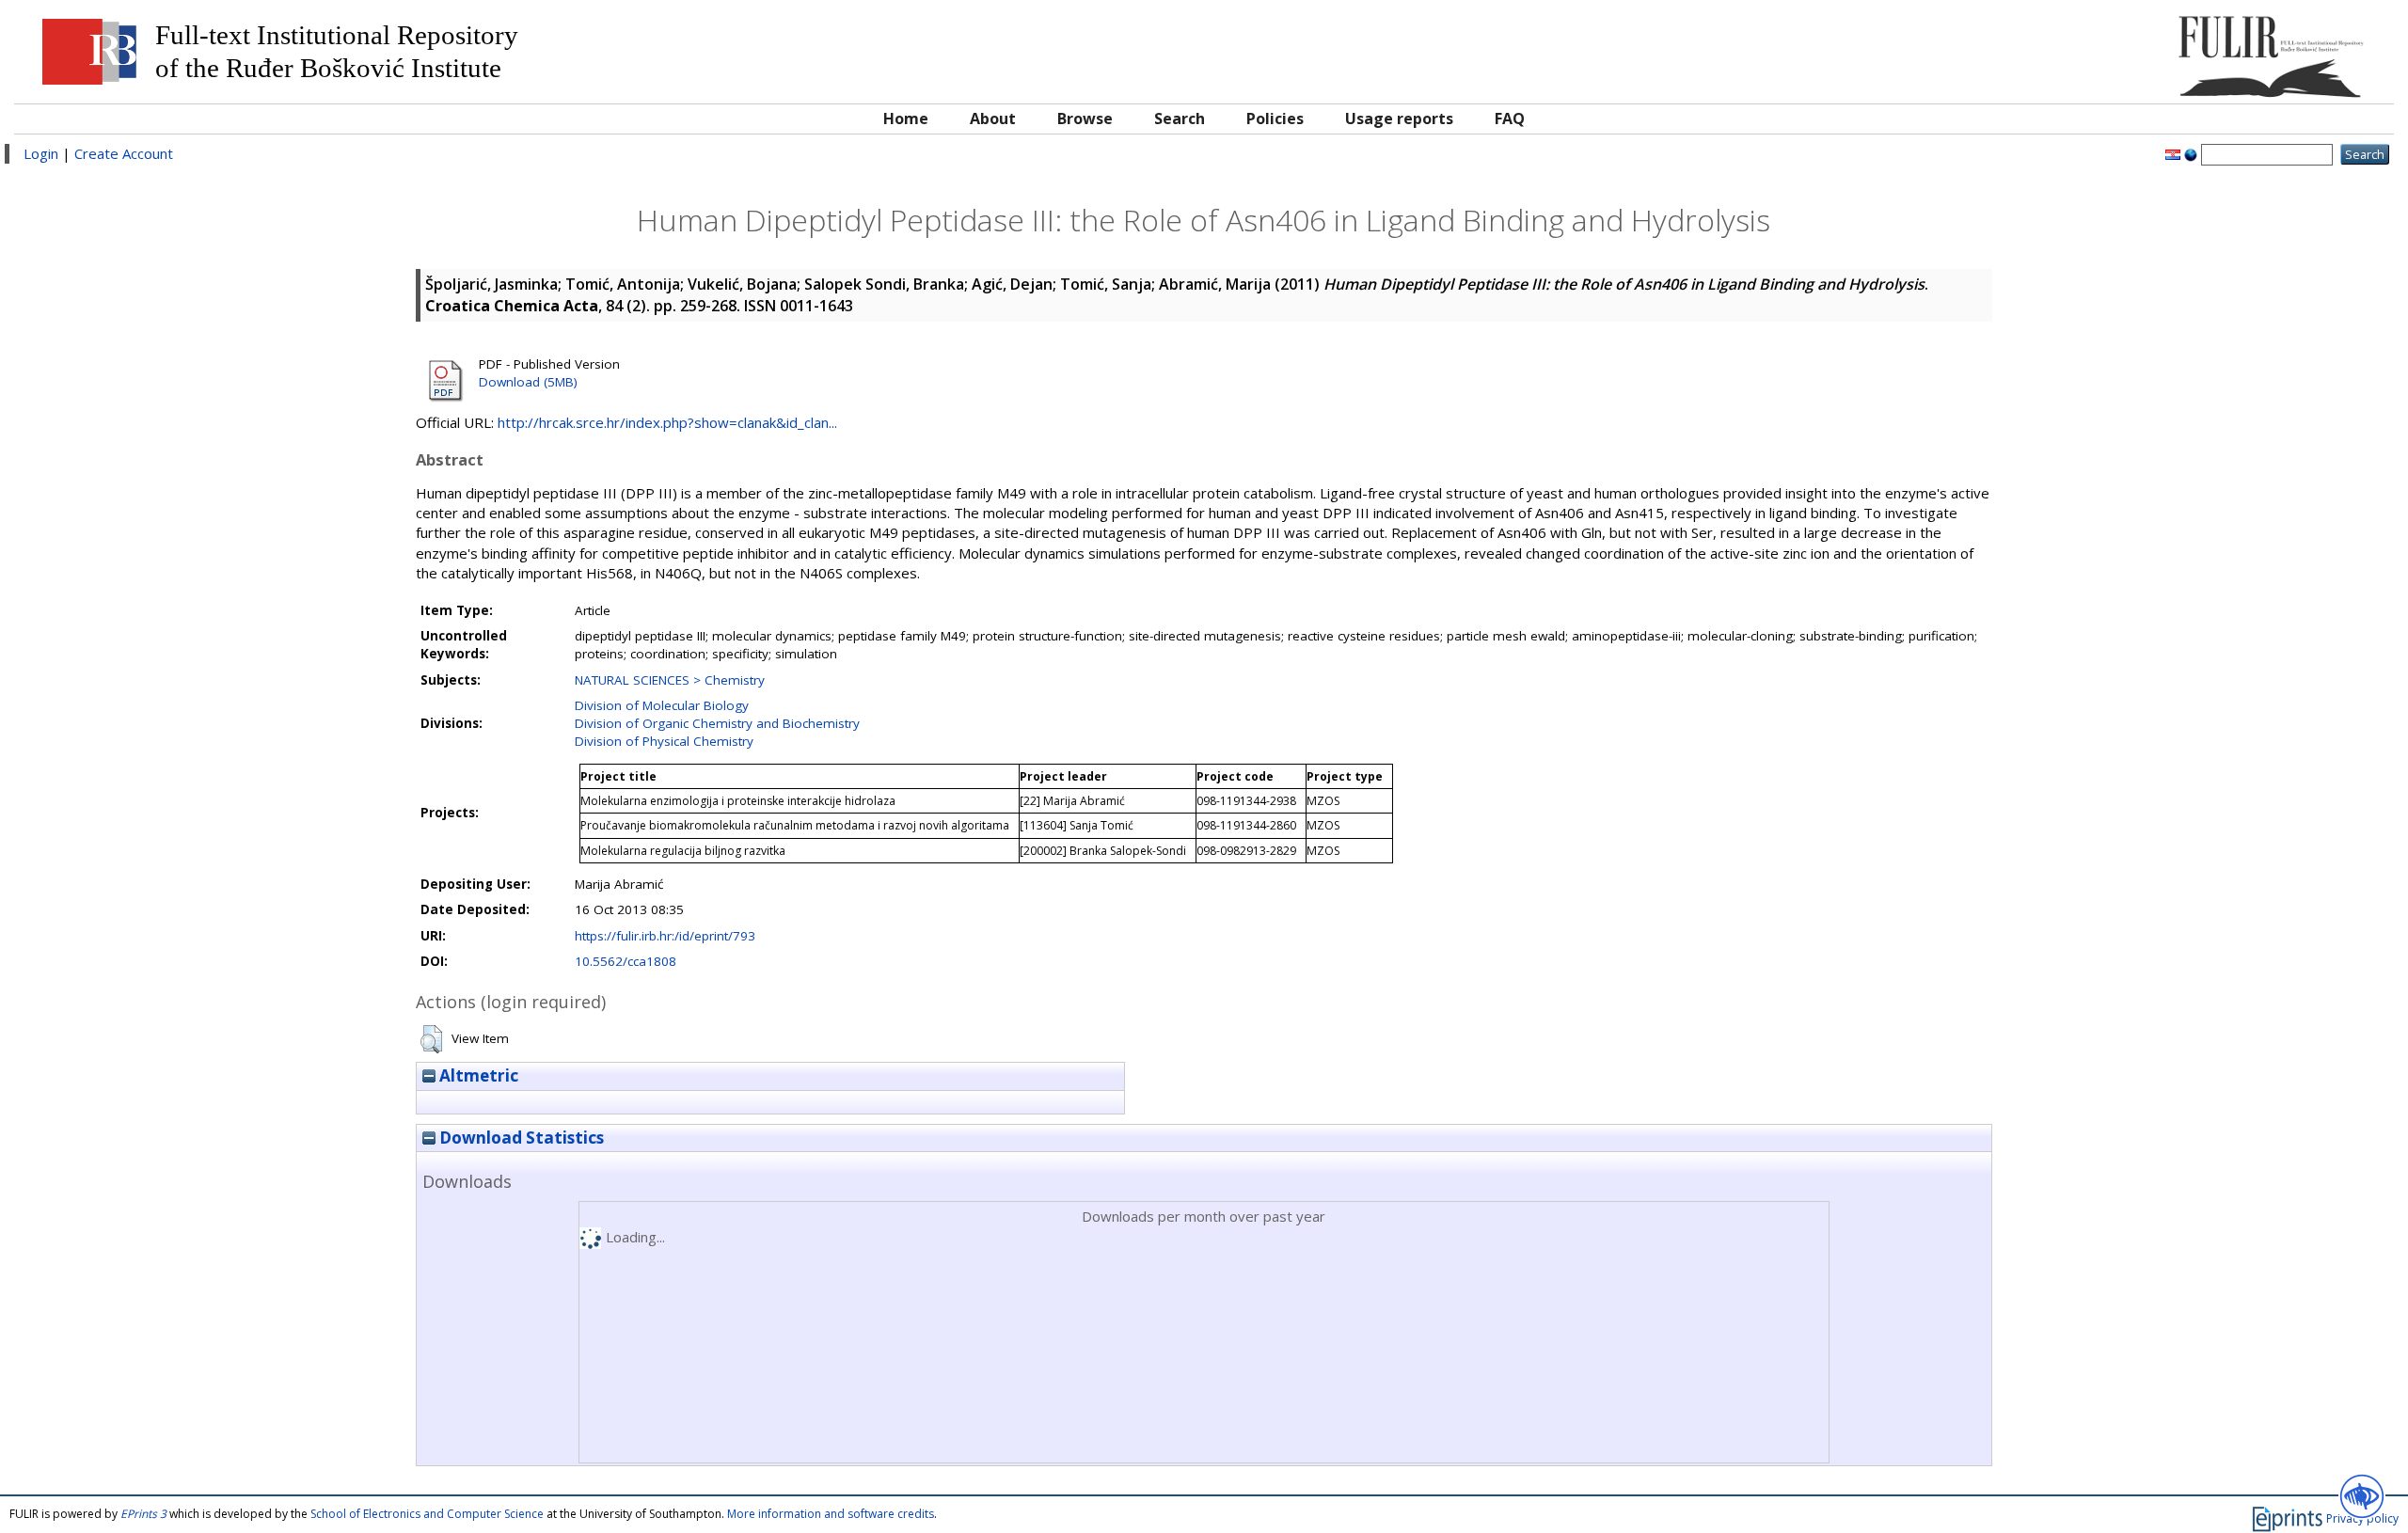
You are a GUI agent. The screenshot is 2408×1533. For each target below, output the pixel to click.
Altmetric (477, 1075)
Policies (1275, 119)
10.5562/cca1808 (626, 961)
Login (41, 153)
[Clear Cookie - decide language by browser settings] (2191, 153)
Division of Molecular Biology (662, 705)
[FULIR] (2086, 49)
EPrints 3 (143, 1514)
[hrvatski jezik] (2173, 153)
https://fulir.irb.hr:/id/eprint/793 (665, 936)
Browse (1085, 119)
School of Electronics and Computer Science (427, 1514)
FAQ (1510, 119)
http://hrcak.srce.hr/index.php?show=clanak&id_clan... (667, 422)
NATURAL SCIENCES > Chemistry (670, 680)
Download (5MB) (528, 382)
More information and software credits (831, 1514)
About (993, 119)
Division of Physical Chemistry (664, 741)
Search (1180, 119)
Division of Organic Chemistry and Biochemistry (717, 723)
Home (906, 119)
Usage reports (1399, 119)
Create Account (124, 153)
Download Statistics (520, 1138)
